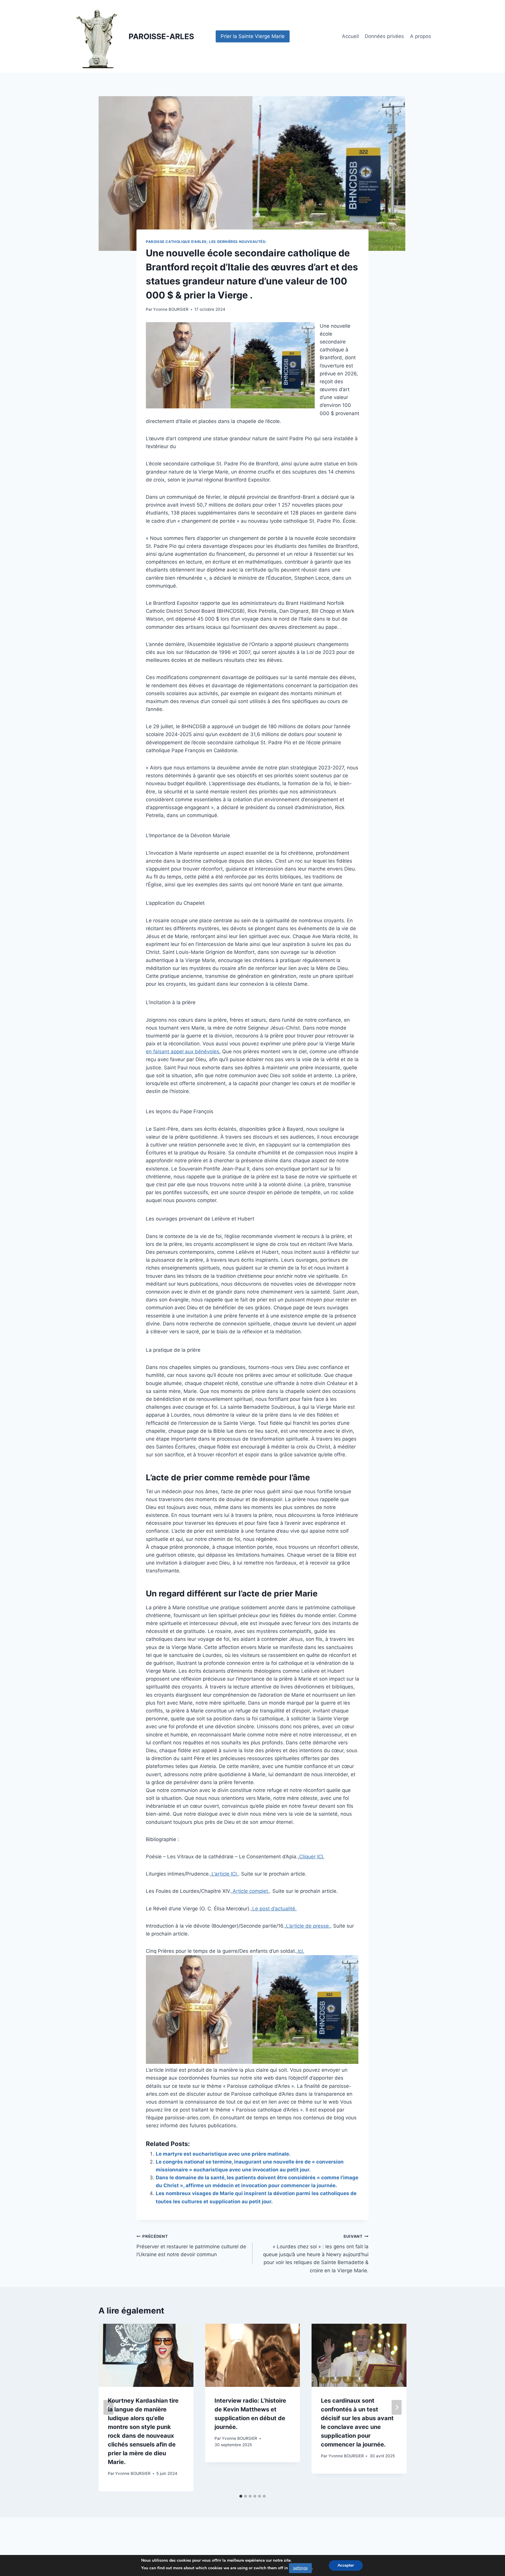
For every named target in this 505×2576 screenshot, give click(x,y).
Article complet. (251, 1891)
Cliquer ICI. (312, 1857)
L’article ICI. (225, 1874)
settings (300, 2568)
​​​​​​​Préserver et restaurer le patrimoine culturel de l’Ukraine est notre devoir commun (191, 2246)
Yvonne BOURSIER (171, 309)
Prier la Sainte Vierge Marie (253, 36)
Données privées (384, 36)
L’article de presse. (308, 1926)
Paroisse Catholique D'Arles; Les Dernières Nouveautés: (206, 242)
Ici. (301, 1951)
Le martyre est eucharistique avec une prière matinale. (223, 2154)
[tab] (241, 2496)
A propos (421, 36)
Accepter (346, 2565)
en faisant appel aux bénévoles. (183, 1052)
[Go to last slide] (108, 2407)
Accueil (350, 36)
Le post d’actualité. (274, 1909)
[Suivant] (397, 2407)
